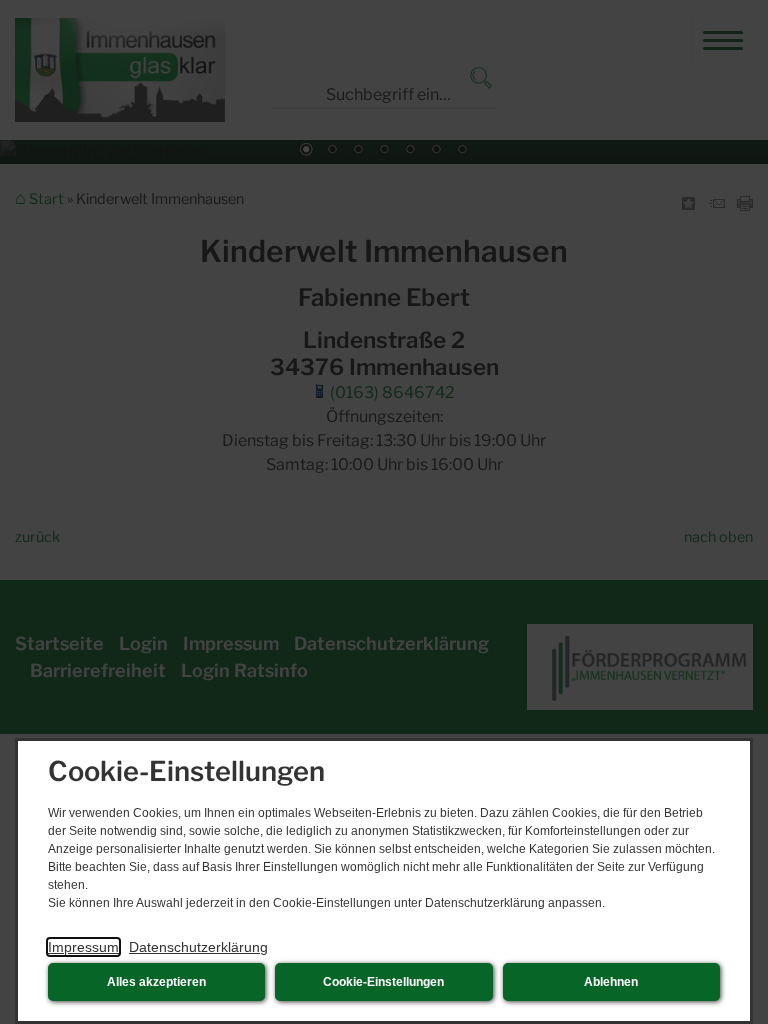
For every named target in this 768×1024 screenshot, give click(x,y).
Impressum (83, 947)
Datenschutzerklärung (198, 947)
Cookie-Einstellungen (383, 982)
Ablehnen (611, 982)
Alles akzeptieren (156, 982)
